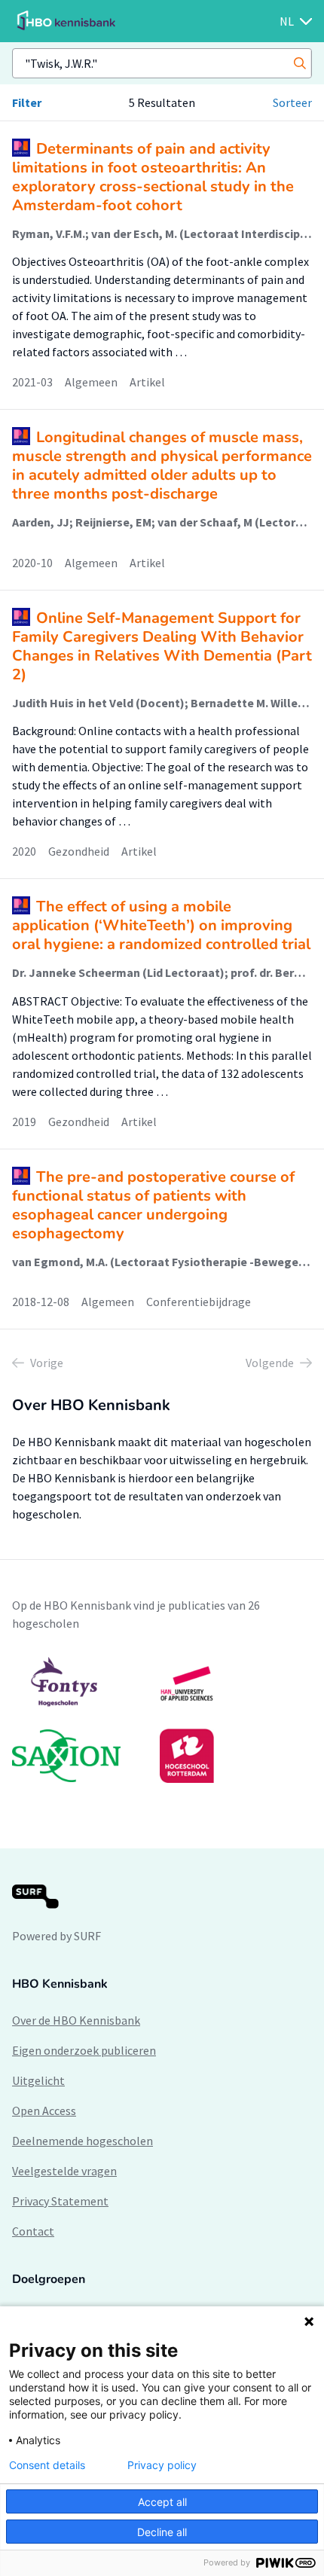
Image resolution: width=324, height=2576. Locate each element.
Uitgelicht (38, 2080)
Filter (27, 102)
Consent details (47, 2465)
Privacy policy (162, 2465)
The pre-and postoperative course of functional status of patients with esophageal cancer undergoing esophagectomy (153, 1205)
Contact (33, 2231)
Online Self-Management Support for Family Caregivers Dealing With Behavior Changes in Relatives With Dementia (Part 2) (162, 646)
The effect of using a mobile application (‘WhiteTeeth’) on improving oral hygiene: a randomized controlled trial (161, 925)
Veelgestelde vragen (64, 2171)
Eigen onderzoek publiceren (84, 2050)
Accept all (162, 2502)
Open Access (44, 2111)
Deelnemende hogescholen (83, 2141)
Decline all (162, 2532)
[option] (162, 1720)
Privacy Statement (60, 2201)
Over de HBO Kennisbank (76, 2020)
